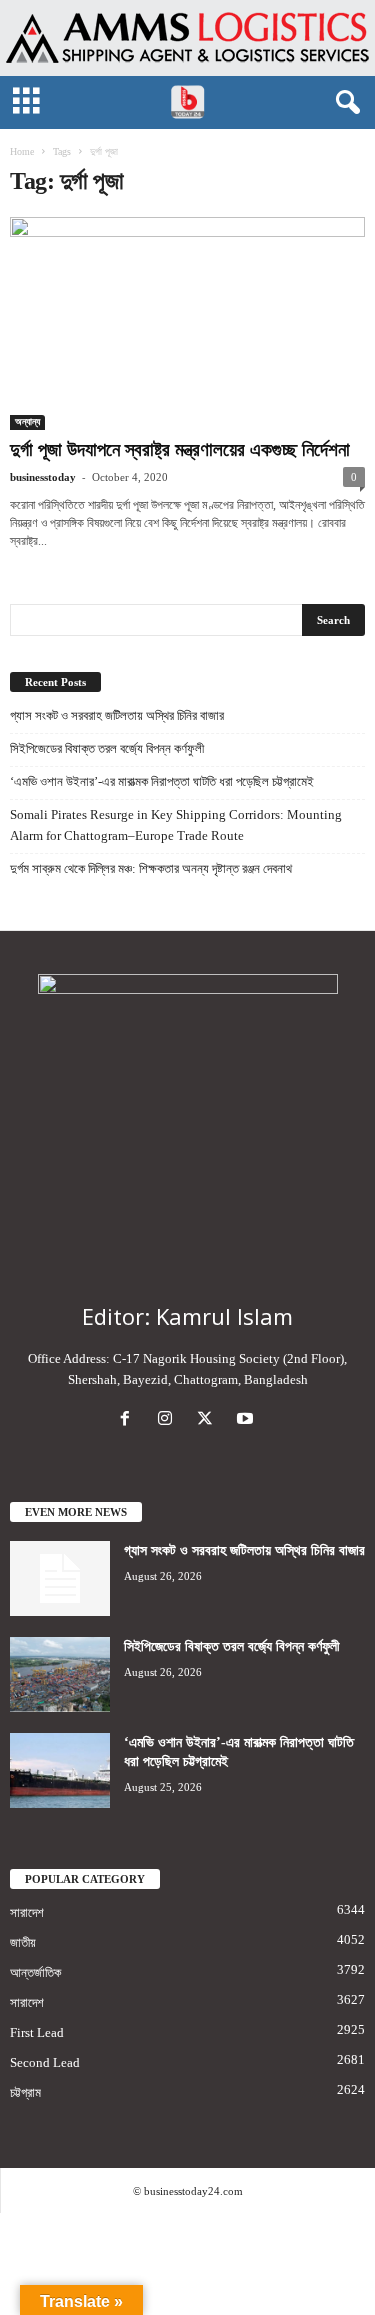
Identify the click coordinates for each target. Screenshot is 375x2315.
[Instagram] (169, 1420)
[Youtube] (247, 1420)
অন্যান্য (27, 421)
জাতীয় (23, 1942)
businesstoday (43, 477)
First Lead (37, 2032)
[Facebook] (129, 1420)
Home (22, 151)
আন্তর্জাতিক (35, 1972)
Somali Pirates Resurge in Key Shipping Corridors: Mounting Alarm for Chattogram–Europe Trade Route (176, 825)
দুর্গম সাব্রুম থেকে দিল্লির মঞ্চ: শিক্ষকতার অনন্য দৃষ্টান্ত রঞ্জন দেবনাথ (151, 868)
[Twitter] (209, 1420)
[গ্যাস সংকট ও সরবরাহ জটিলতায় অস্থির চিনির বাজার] (60, 1578)
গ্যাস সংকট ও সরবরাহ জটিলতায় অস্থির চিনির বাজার (117, 715)
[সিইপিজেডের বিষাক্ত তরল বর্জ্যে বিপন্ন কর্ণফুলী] (60, 1674)
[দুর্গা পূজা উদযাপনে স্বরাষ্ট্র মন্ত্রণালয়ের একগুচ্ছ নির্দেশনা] (187, 323)
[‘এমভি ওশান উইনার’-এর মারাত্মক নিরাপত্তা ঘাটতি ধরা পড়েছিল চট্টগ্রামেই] (60, 1770)
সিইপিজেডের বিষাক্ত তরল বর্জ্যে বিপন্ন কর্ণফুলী (107, 748)
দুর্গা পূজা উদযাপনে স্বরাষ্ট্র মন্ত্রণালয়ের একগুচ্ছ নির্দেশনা (180, 449)
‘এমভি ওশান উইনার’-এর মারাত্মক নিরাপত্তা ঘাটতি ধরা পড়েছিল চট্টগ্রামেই (162, 781)
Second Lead (45, 2062)
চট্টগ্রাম (25, 2092)
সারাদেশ (27, 1912)
